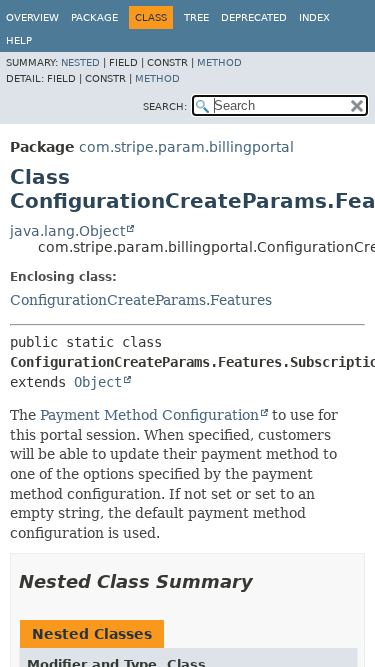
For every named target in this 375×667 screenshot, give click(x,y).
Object (98, 382)
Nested (80, 62)
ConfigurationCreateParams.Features (141, 300)
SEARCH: (165, 106)
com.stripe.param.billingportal (186, 147)
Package (94, 17)
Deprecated (254, 17)
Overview (32, 17)
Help (19, 40)
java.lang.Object (67, 231)
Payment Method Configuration (149, 415)
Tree (196, 17)
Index (314, 17)
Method (219, 62)
